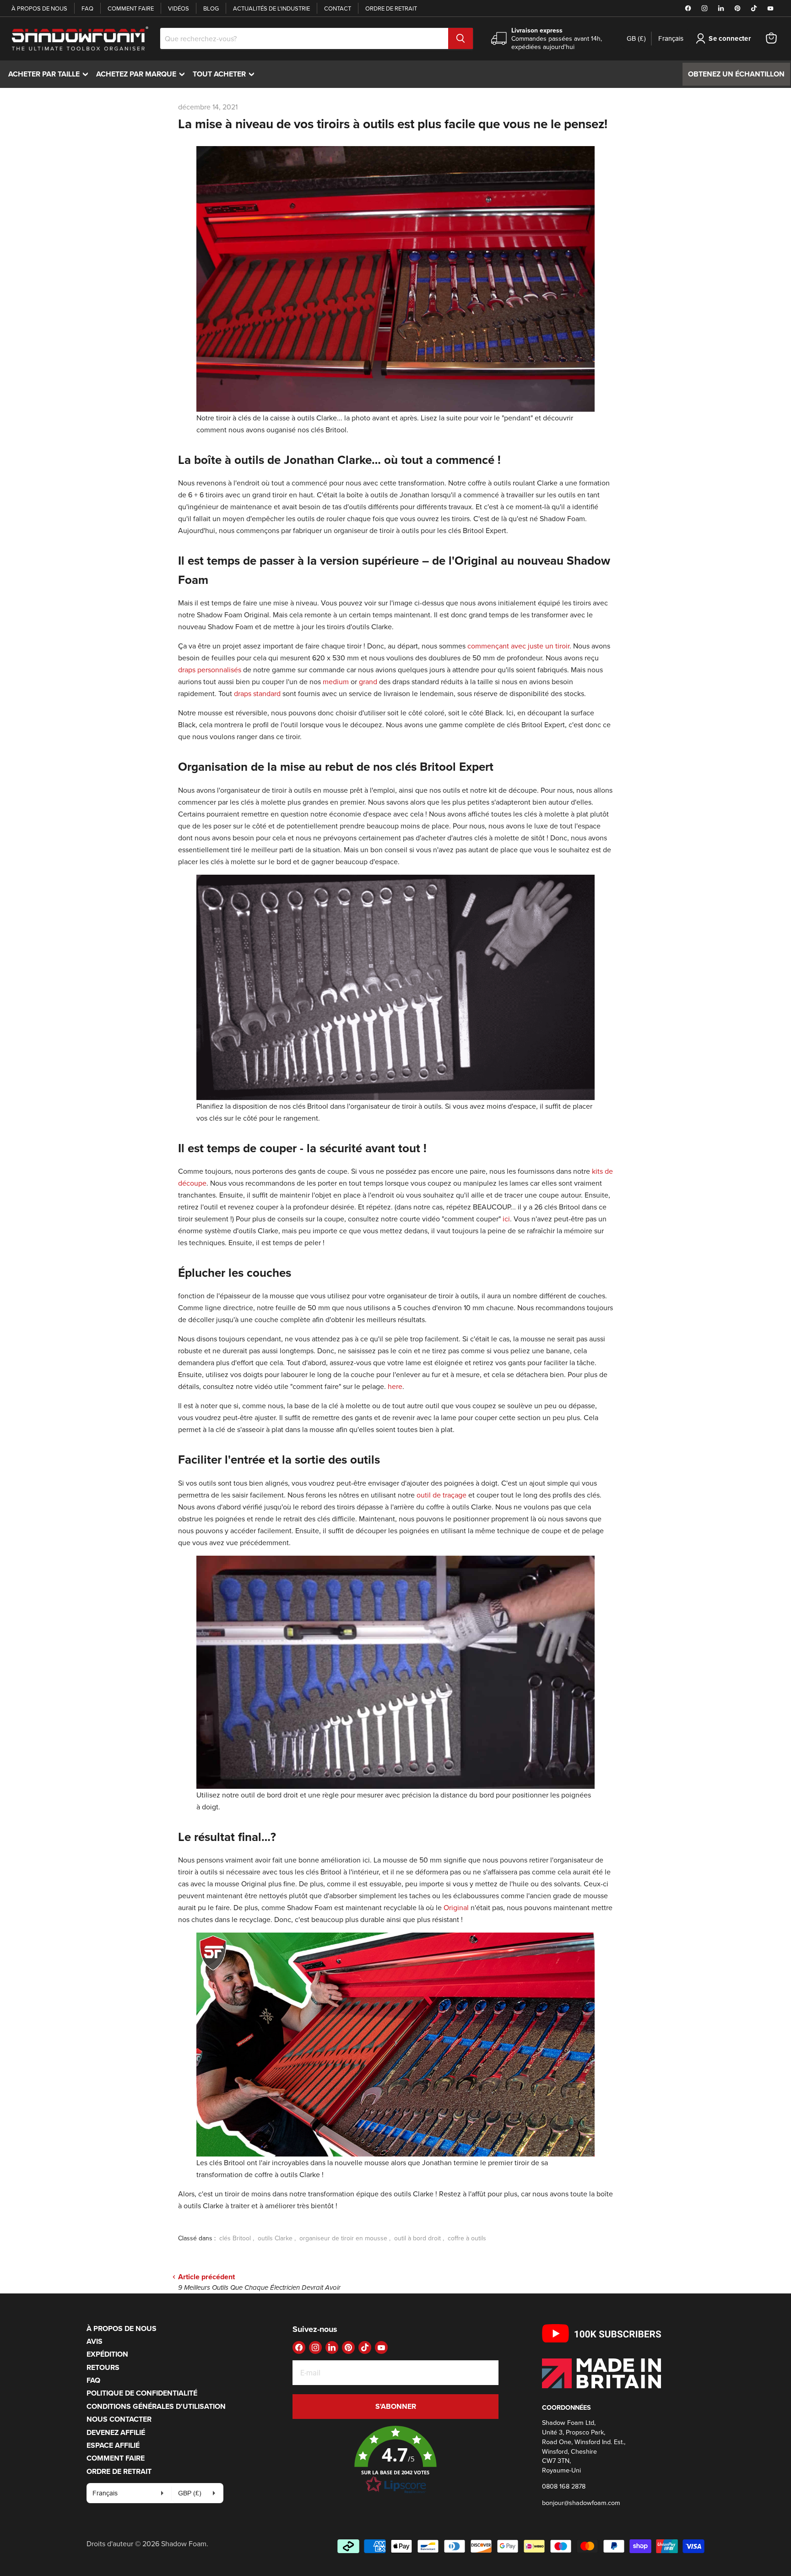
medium (337, 681)
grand (368, 681)
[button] (395, 2460)
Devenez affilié (116, 2432)
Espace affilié (113, 2445)
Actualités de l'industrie (271, 8)
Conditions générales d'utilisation (156, 2406)
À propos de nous (39, 8)
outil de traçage (442, 1495)
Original (456, 1907)
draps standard (257, 693)
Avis (95, 2341)
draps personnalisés (210, 670)
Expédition (107, 2354)
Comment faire (131, 8)
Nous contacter (119, 2419)
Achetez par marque (143, 74)
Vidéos (179, 8)
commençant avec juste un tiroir (518, 646)
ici (506, 1219)
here (395, 1386)
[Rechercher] (461, 38)
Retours (103, 2367)
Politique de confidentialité (142, 2393)
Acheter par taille (50, 74)
